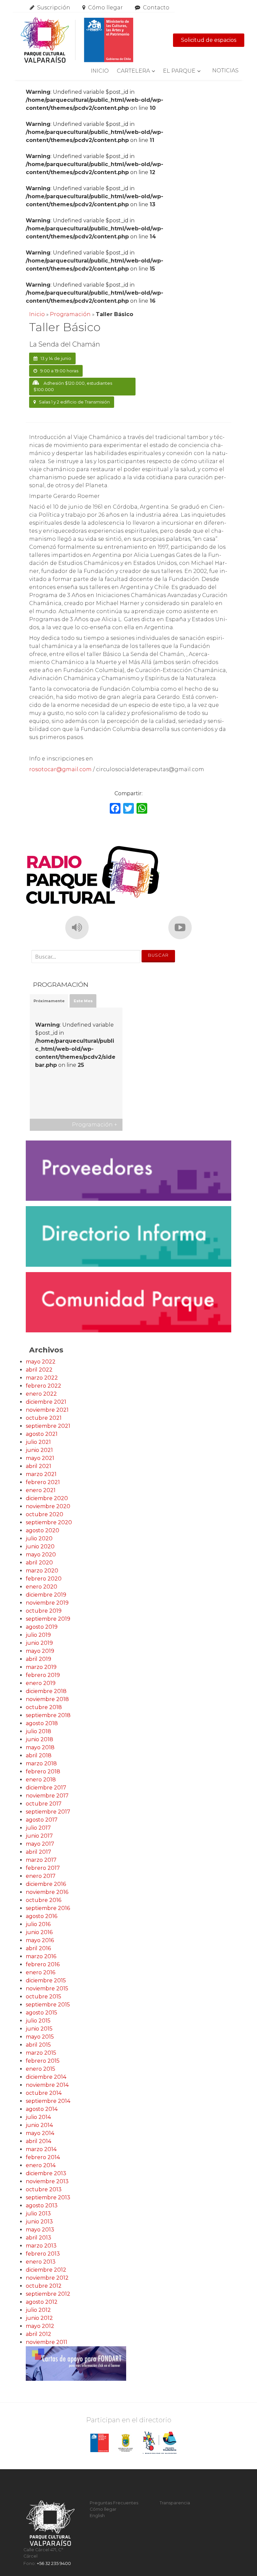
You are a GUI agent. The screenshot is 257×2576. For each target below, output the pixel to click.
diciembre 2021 (46, 1402)
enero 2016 (40, 1972)
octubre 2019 (44, 1611)
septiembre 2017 (48, 1812)
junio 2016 (39, 1932)
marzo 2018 (41, 1763)
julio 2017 (38, 1828)
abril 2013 (38, 2238)
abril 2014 (38, 2141)
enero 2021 (41, 1490)
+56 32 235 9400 (54, 2563)
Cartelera (133, 71)
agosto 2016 (41, 1916)
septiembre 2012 (48, 2294)
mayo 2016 (40, 1940)
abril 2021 (38, 1466)
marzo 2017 (41, 1860)
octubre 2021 (44, 1418)
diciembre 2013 (46, 2173)
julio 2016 (38, 1924)
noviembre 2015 (47, 1989)
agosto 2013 (42, 2205)
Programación (70, 314)
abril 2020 (39, 1563)
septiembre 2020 (49, 1522)
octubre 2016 (44, 1900)
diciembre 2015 (46, 1980)
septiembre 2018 (48, 1715)
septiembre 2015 (48, 2005)
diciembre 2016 (46, 1884)
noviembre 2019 (47, 1603)
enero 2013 (41, 2262)
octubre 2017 (44, 1804)
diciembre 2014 (46, 2077)
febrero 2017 (43, 1868)
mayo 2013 (40, 2230)
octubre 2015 (44, 1997)
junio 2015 (39, 2029)
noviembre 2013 (47, 2181)
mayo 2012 (40, 2326)
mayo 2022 (41, 1362)
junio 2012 (39, 2318)
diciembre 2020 (47, 1498)
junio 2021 (39, 1450)
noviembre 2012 (47, 2278)
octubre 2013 (44, 2189)
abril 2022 (39, 1370)
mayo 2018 (40, 1747)
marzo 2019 (41, 1667)
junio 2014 (39, 2125)
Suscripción (54, 8)
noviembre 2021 (47, 1410)
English (97, 2516)
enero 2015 (40, 2069)
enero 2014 (41, 2165)
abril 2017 (38, 1852)
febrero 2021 (43, 1482)
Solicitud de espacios (209, 40)
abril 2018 (39, 1755)
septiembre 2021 (48, 1426)
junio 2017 (39, 1836)
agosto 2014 (42, 2109)
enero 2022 (41, 1394)
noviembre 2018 (47, 1699)
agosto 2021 (42, 1434)
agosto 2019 (42, 1627)
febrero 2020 (44, 1579)
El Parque (179, 71)
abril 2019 (38, 1659)
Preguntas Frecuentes (114, 2503)
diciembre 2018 (46, 1691)
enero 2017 (41, 1876)
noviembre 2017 (47, 1796)
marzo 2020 (42, 1571)
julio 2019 (38, 1635)
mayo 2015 (40, 2037)
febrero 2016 (43, 1964)
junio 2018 (39, 1739)
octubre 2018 (44, 1707)
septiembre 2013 (48, 2197)
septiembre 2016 (48, 1908)
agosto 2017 (42, 1820)
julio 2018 (38, 1731)
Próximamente (49, 1001)
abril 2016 (38, 1948)
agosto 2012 (42, 2302)
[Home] (77, 40)
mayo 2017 (40, 1844)
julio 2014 (38, 2117)
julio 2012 (38, 2310)
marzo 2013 (41, 2246)
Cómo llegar (105, 8)
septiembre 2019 (48, 1619)
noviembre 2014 (47, 2085)
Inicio (100, 71)
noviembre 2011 (47, 2342)
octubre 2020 (45, 1514)
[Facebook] (115, 809)
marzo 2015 (41, 2053)
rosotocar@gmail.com (60, 769)
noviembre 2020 (48, 1506)
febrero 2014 (43, 2157)
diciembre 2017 (46, 1788)
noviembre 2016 (47, 1892)
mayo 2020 (41, 1555)
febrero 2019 (43, 1675)
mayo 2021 (40, 1458)
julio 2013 (38, 2214)
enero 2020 (41, 1587)
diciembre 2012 (46, 2270)
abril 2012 (38, 2334)
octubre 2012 (44, 2286)
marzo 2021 (41, 1474)
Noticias (225, 70)
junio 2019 (39, 1643)
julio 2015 (38, 2021)
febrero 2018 (43, 1772)
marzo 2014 (41, 2149)
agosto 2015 (41, 2013)
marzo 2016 (41, 1956)
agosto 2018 (42, 1723)
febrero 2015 (43, 2061)
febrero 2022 (44, 1386)
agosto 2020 (42, 1530)
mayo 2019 (40, 1651)
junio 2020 (40, 1547)
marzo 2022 (42, 1378)
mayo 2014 (40, 2133)
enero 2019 (41, 1683)
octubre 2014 (44, 2093)
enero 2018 (41, 1780)
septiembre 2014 (48, 2101)
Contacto (156, 8)
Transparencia (175, 2503)
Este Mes (83, 1001)
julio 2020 (39, 1538)
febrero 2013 (43, 2254)
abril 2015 (38, 2045)
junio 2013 (39, 2222)
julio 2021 (38, 1442)
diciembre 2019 (46, 1595)
